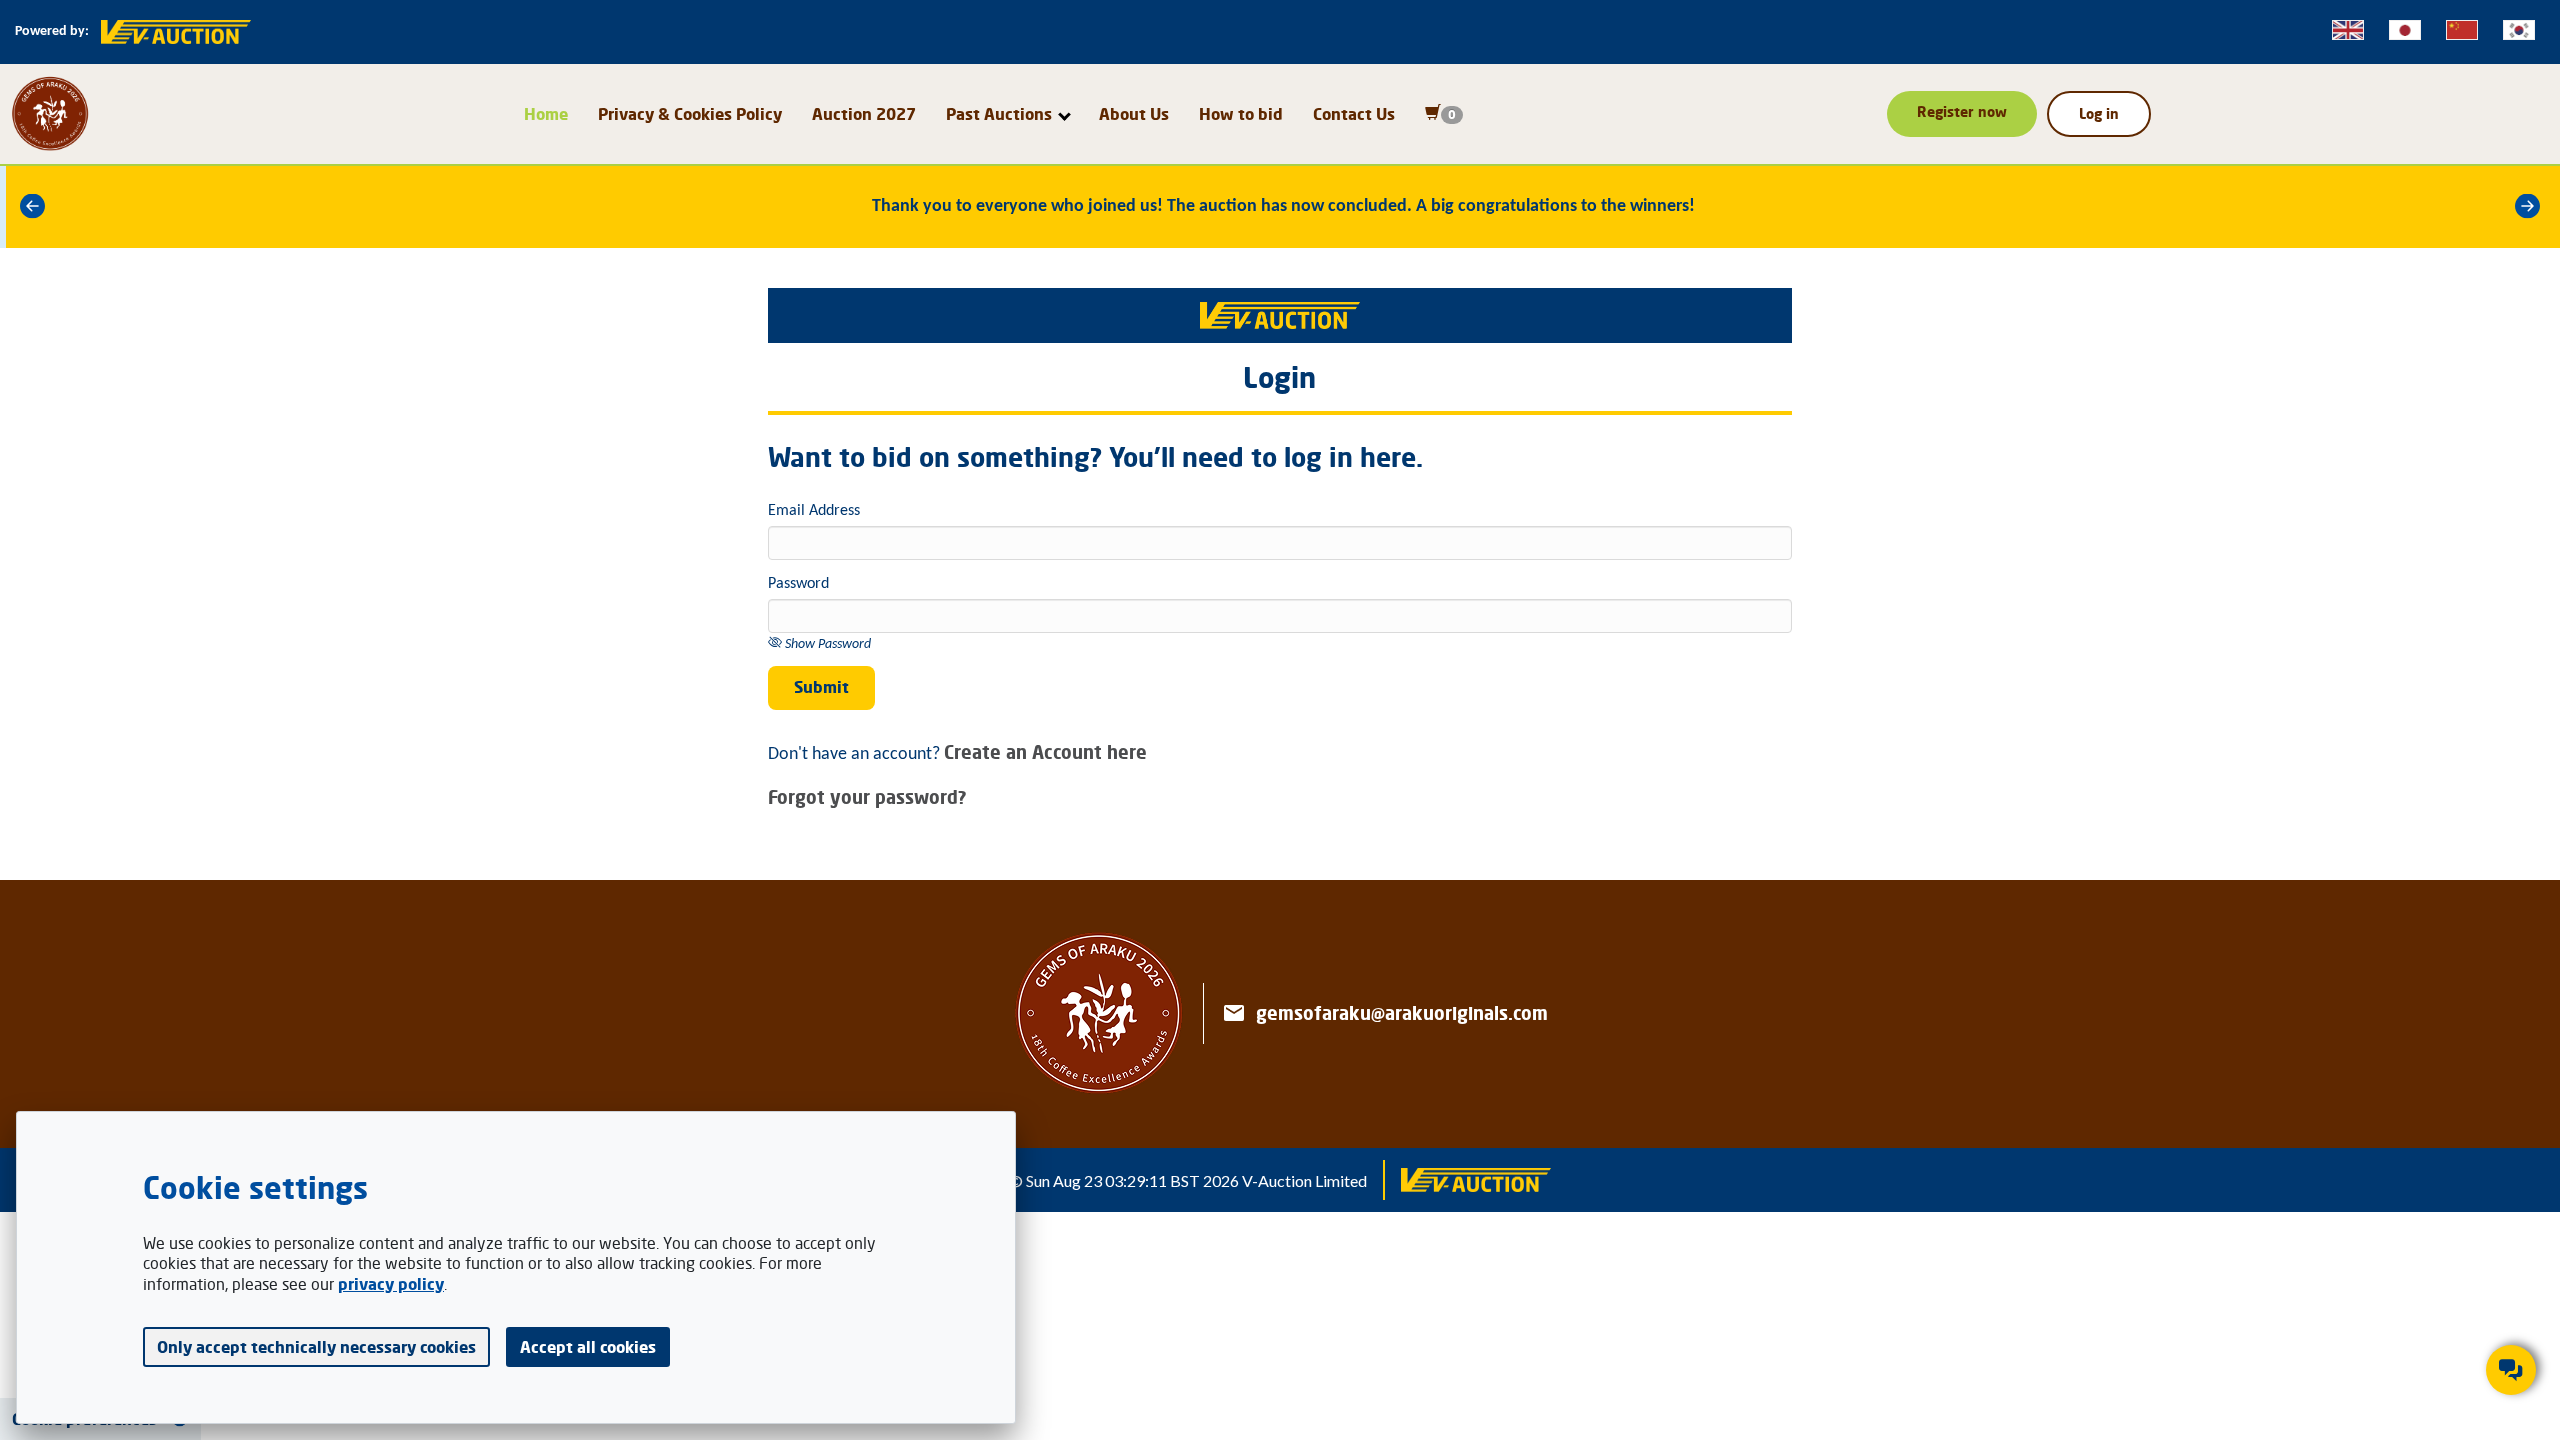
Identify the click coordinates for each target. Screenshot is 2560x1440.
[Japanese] (2405, 30)
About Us (1134, 114)
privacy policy (391, 1284)
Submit (821, 687)
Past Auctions (999, 114)
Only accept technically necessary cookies (316, 1347)
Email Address (814, 511)
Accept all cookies (588, 1347)
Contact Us (1354, 114)
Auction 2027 (864, 114)
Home (546, 114)
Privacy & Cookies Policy (690, 114)
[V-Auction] (1476, 1180)
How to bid (1241, 114)
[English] (2348, 30)
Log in (2099, 113)
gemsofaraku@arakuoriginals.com (1402, 1013)
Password (798, 584)
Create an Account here (1045, 752)
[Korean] (2519, 30)
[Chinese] (2462, 30)
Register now (1962, 111)
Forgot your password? (867, 797)
